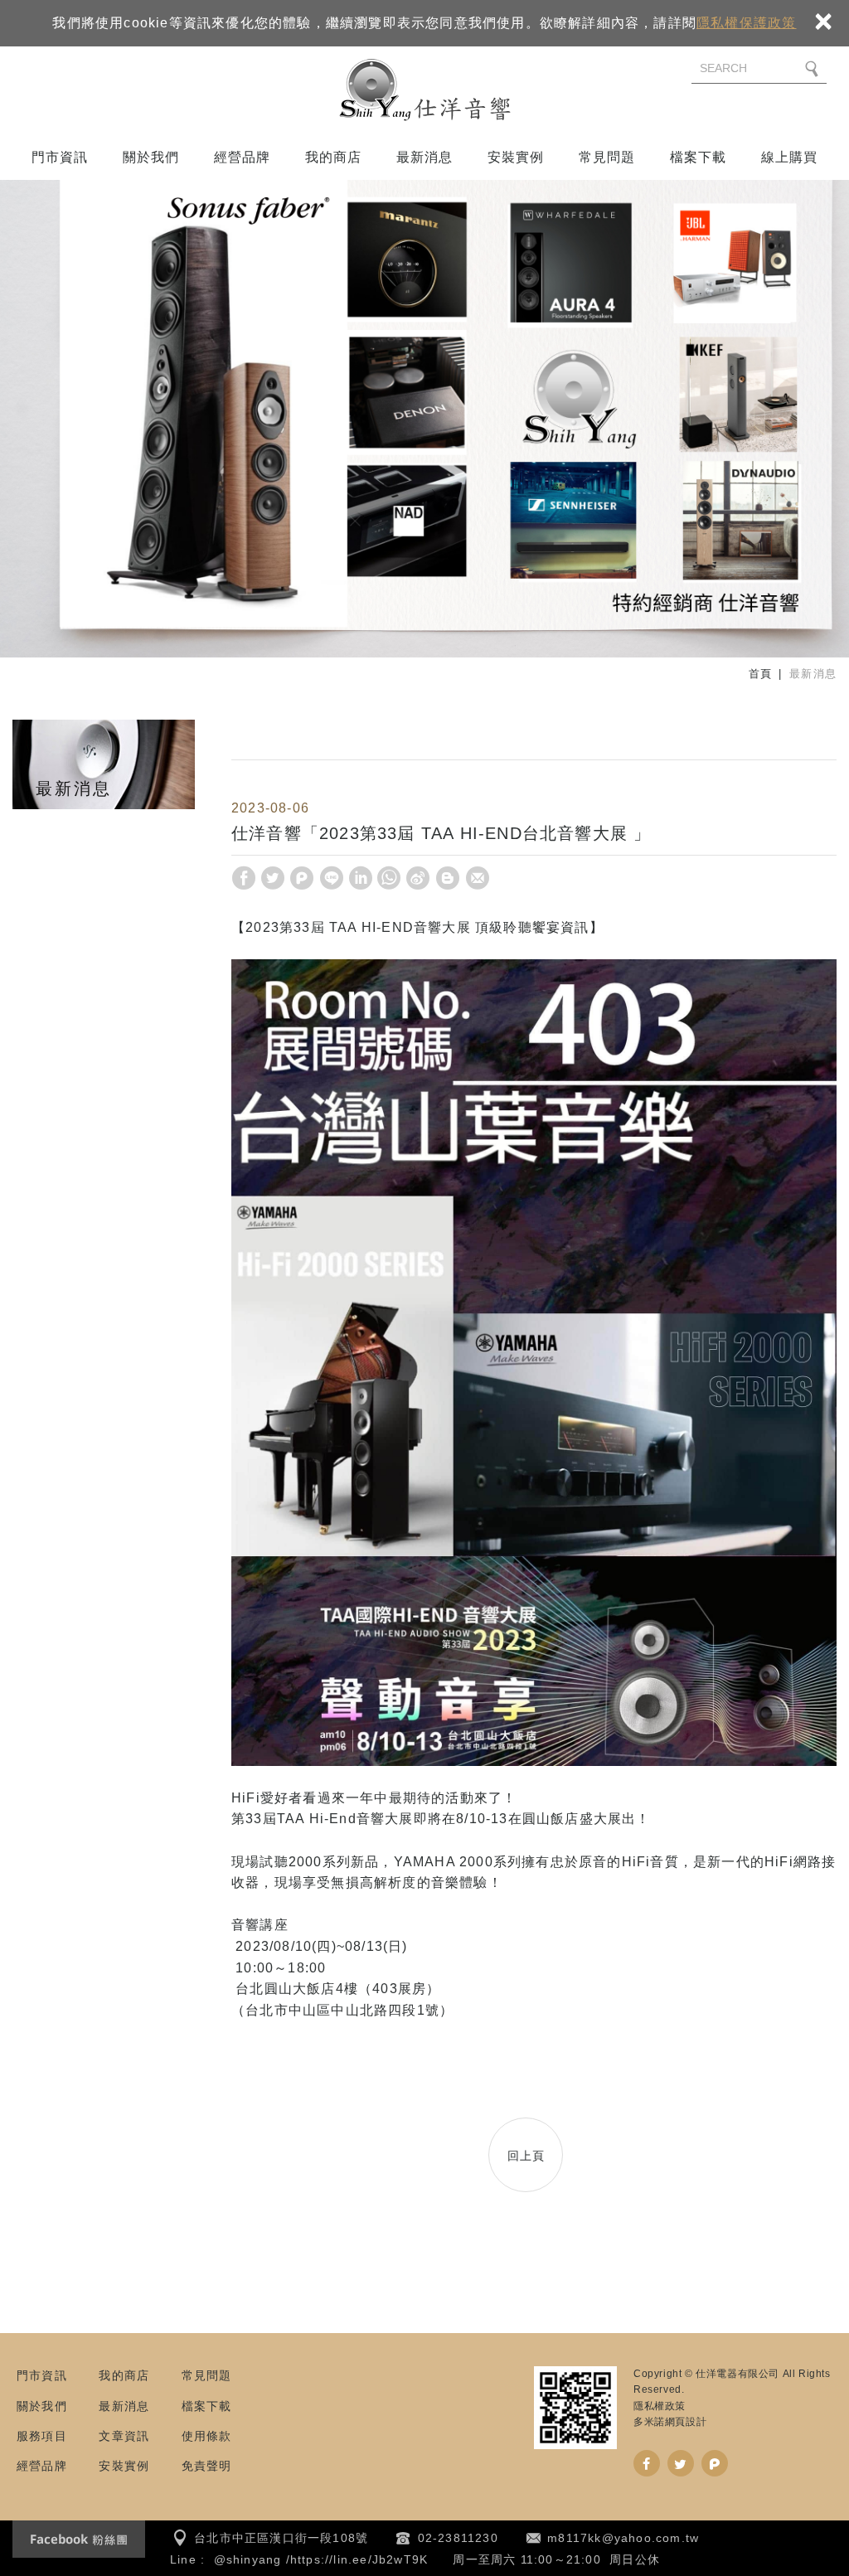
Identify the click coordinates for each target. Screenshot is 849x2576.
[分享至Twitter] (273, 878)
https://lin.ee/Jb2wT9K (359, 2559)
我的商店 (334, 157)
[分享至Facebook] (244, 878)
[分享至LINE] (332, 878)
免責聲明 (207, 2466)
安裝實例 (516, 157)
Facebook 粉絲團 (79, 2539)
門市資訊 (60, 157)
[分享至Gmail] (478, 878)
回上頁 (526, 2156)
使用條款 (207, 2436)
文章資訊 (124, 2436)
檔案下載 (699, 157)
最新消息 (425, 157)
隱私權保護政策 (746, 23)
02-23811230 (458, 2538)
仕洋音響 (424, 90)
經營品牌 (243, 157)
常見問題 (607, 157)
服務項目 (42, 2436)
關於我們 (151, 157)
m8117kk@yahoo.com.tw (623, 2538)
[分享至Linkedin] (361, 878)
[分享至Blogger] (448, 878)
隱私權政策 (660, 2406)
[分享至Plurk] (302, 878)
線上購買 (790, 157)
